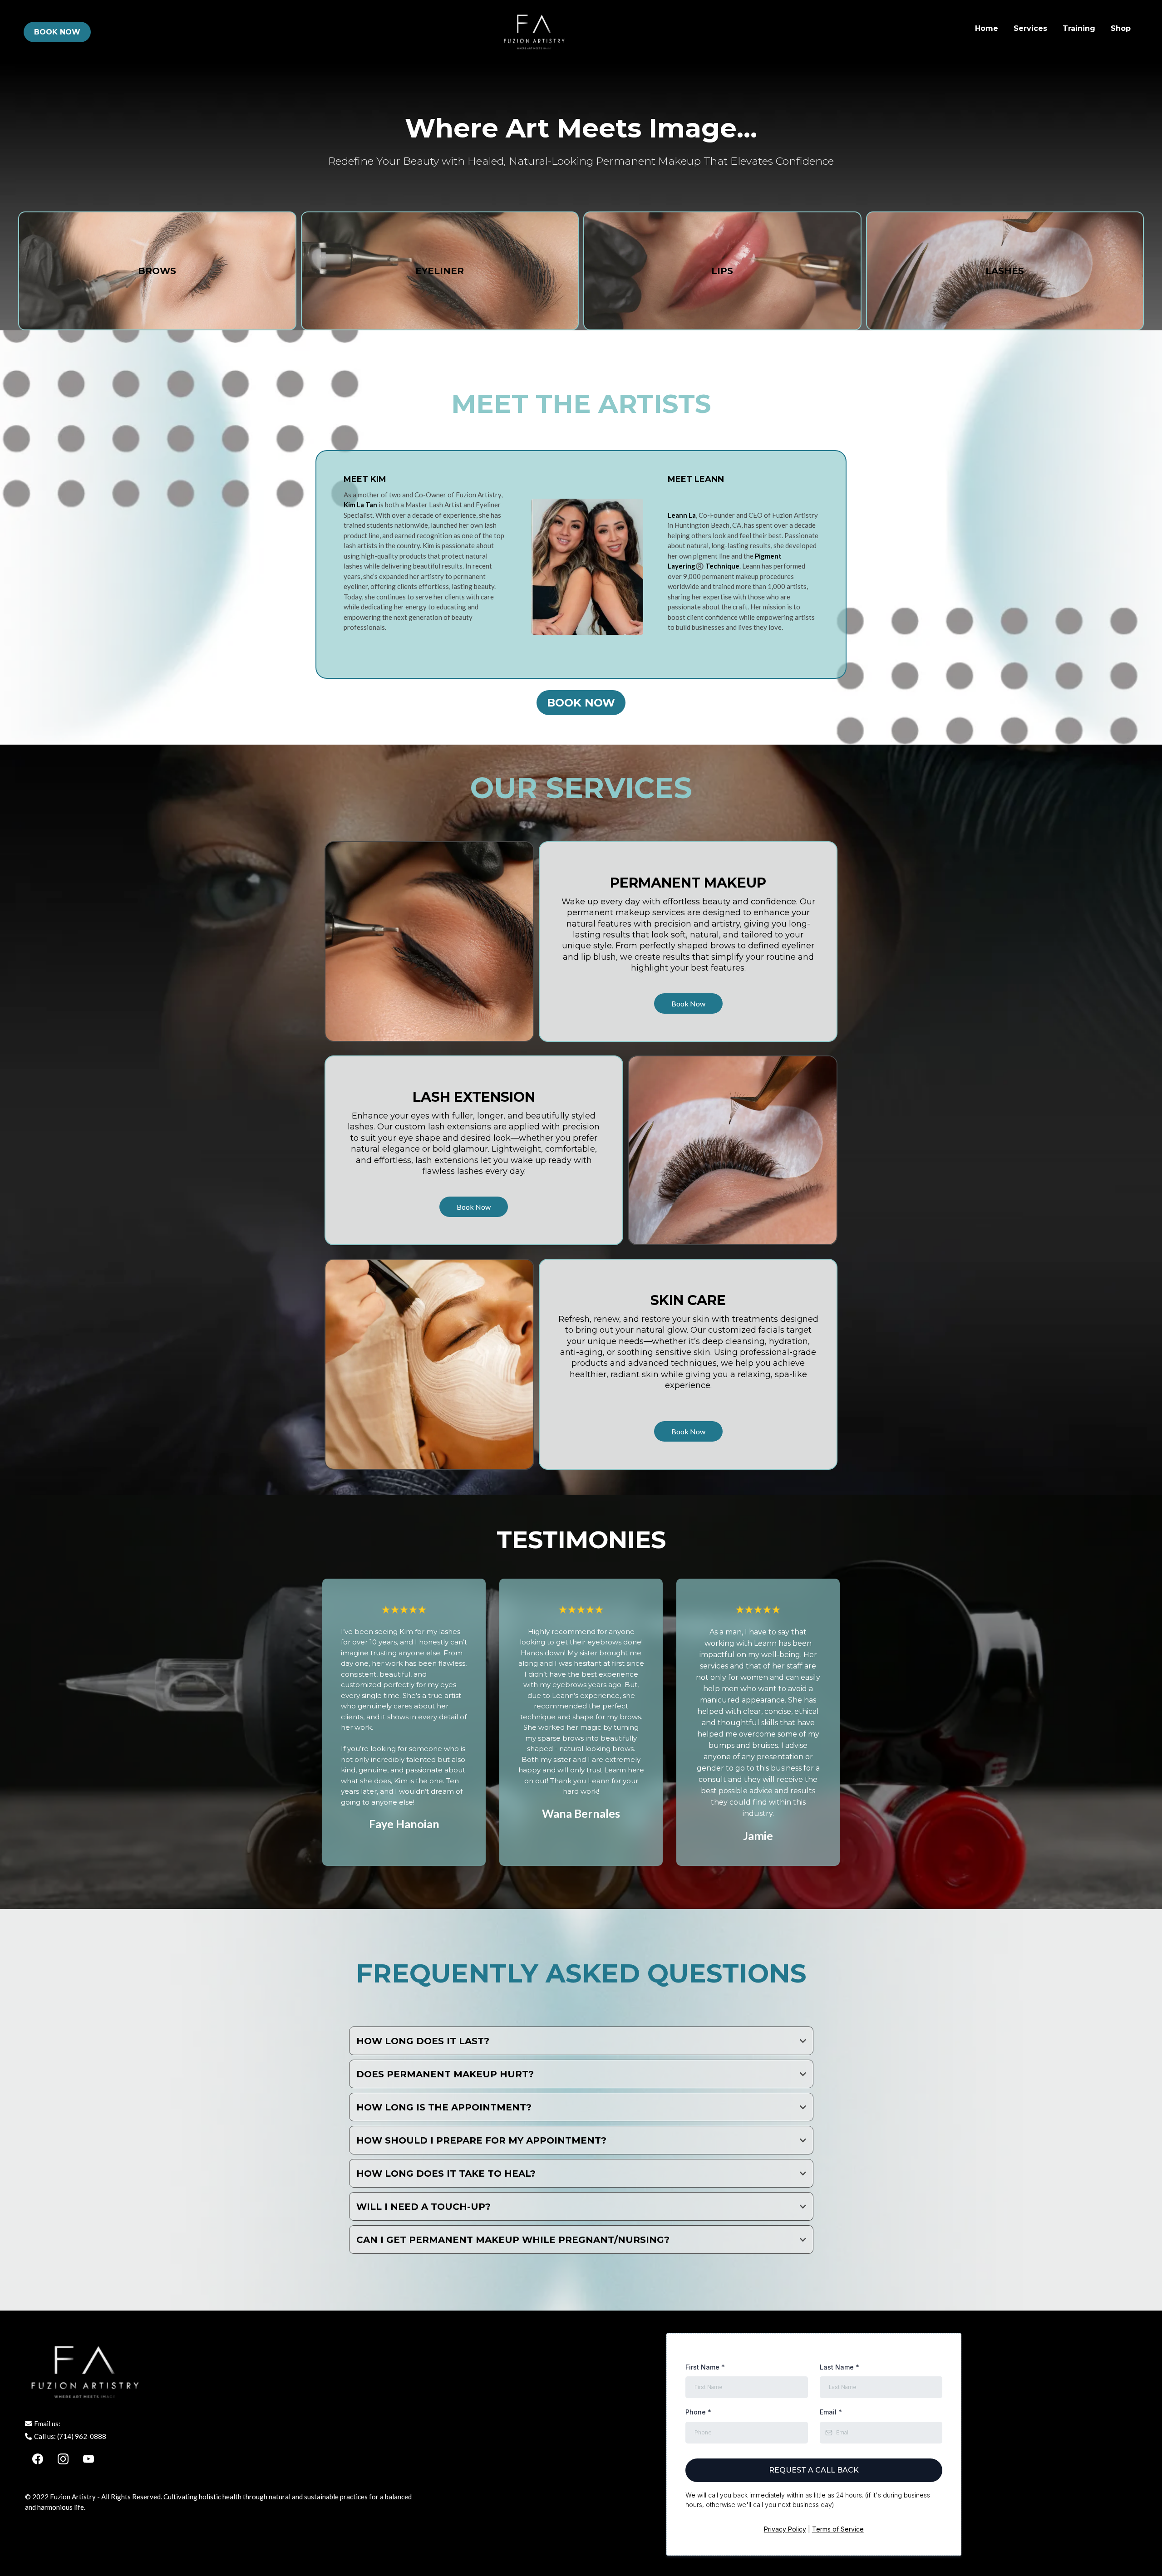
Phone (698, 2412)
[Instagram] (63, 2459)
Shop (1121, 28)
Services (1030, 28)
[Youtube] (89, 2459)
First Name (705, 2367)
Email (831, 2412)
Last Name (839, 2367)
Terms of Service (838, 2529)
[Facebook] (38, 2459)
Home (987, 28)
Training (1079, 28)
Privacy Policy (785, 2529)
